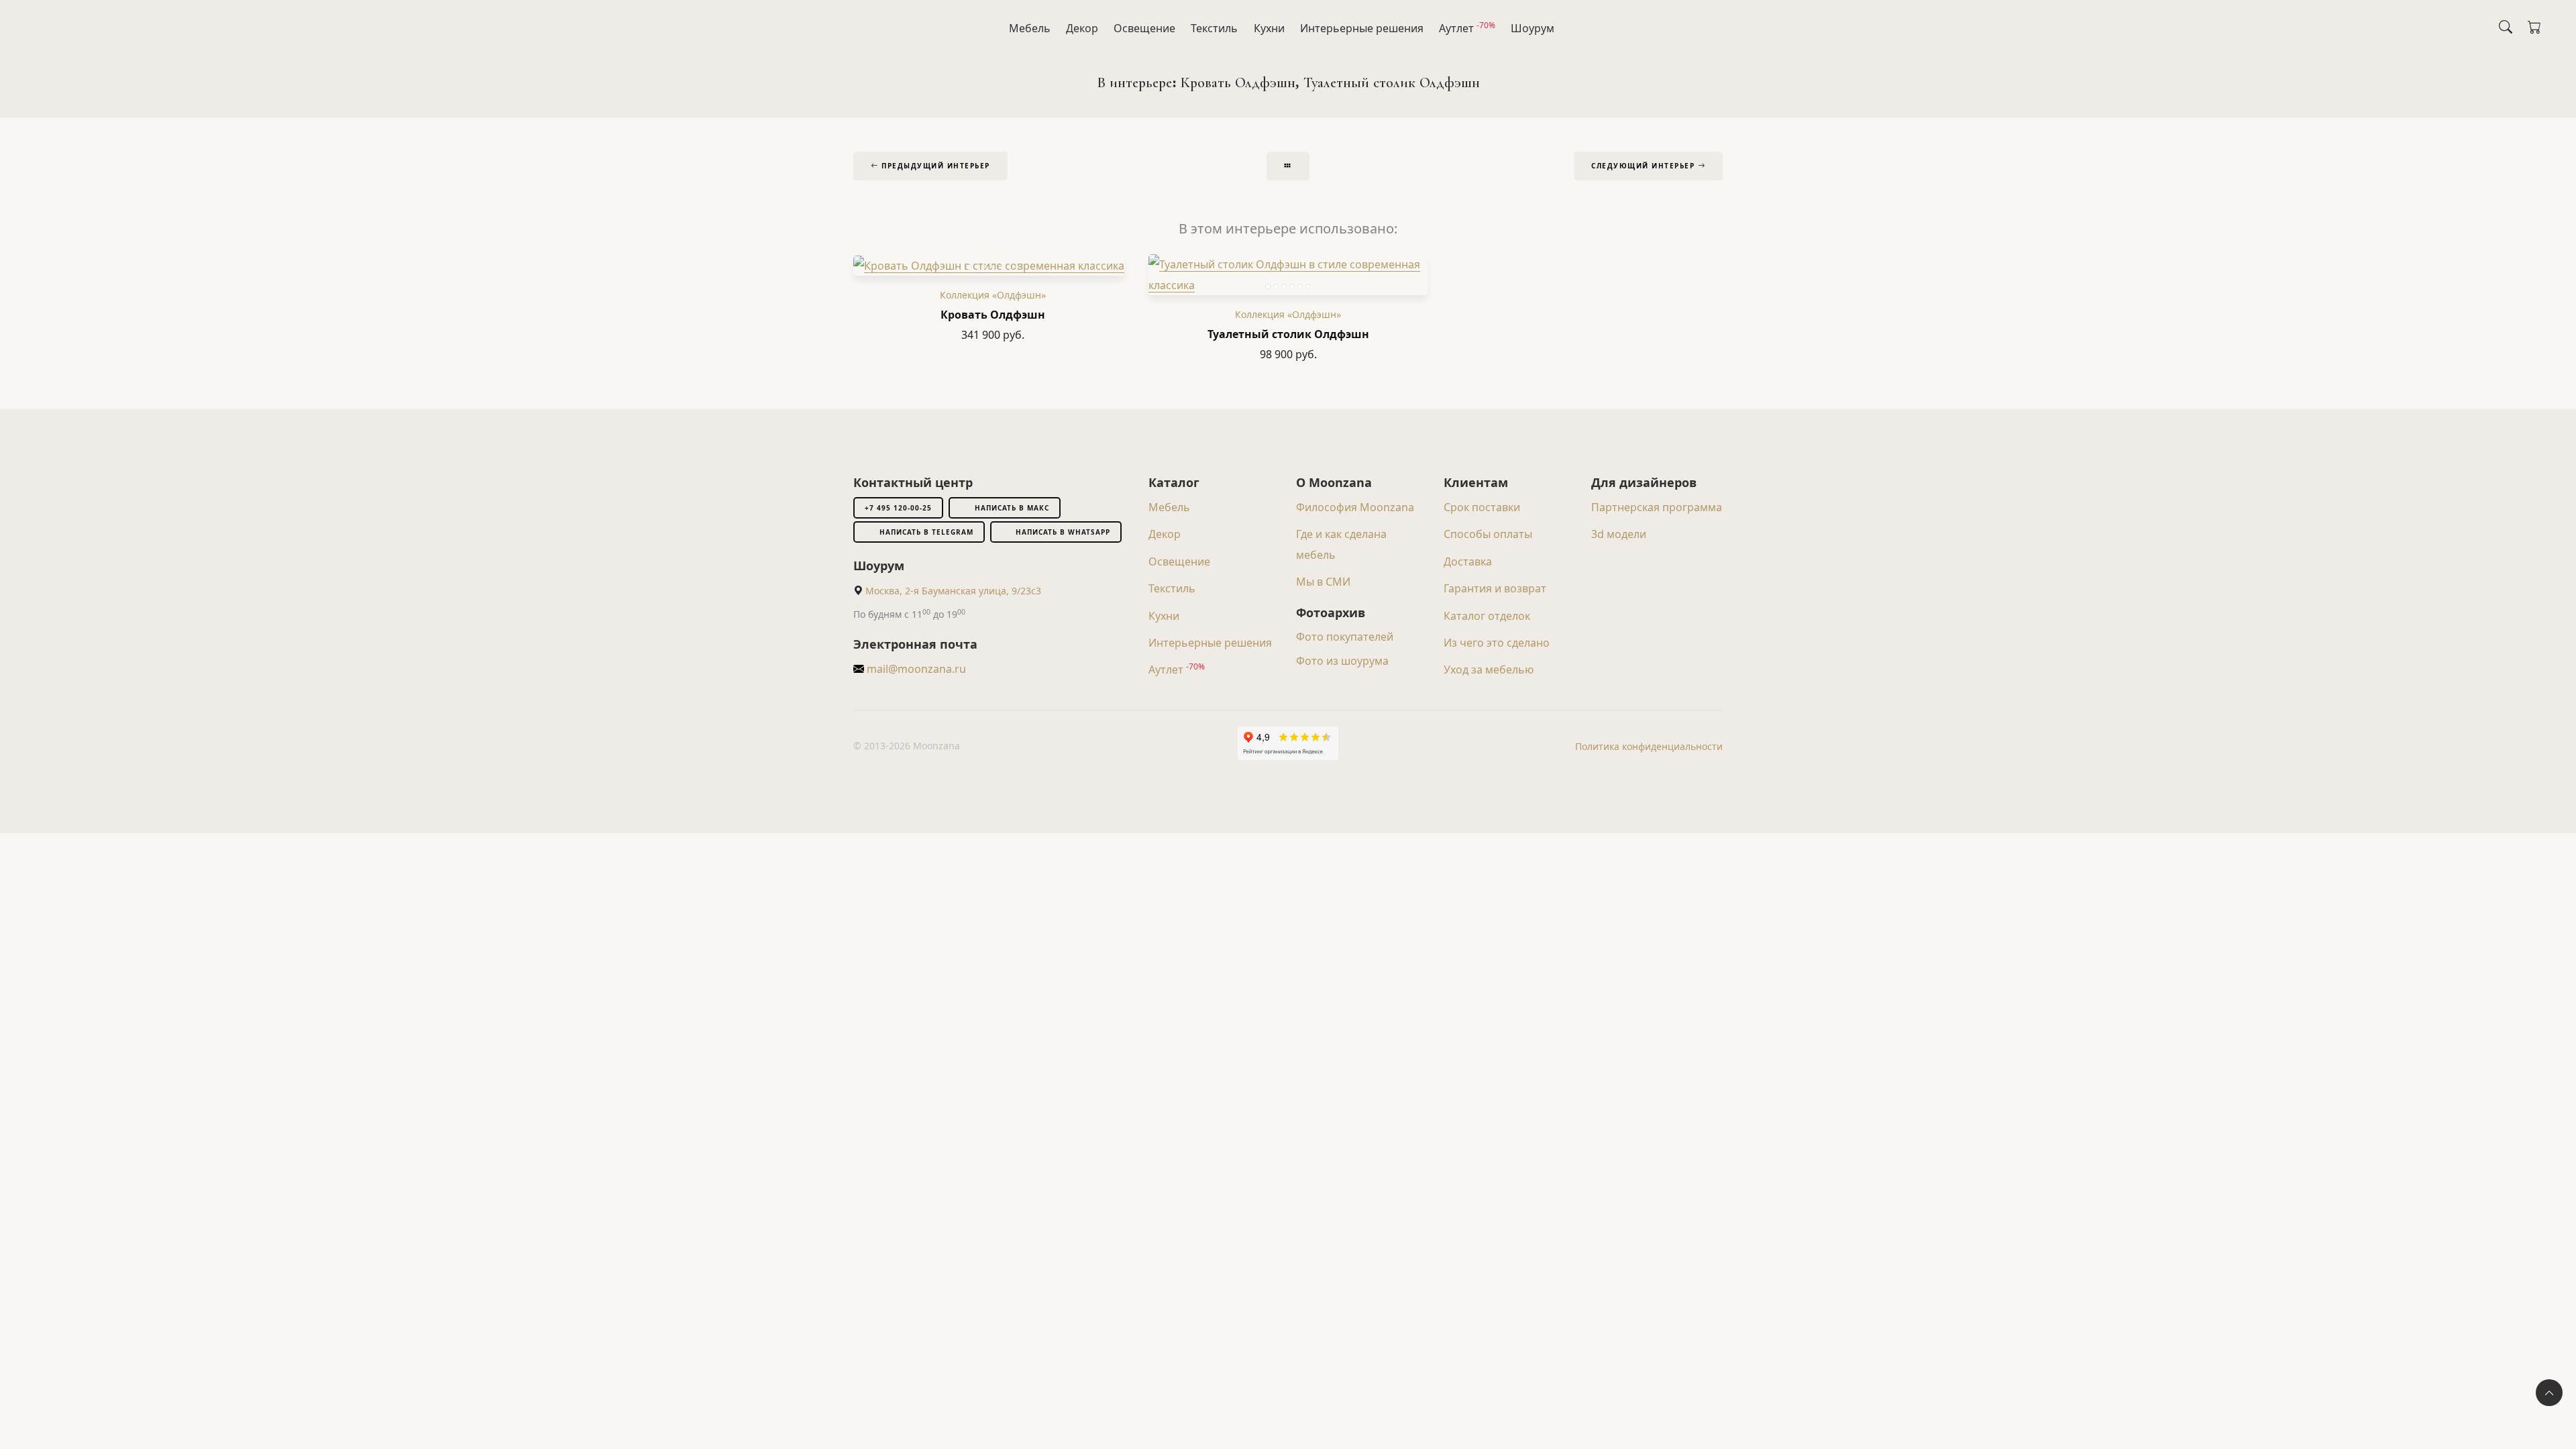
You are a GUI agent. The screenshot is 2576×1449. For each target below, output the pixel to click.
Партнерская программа (1657, 507)
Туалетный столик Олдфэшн (1288, 334)
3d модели (1619, 534)
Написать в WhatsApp (1063, 532)
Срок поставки (1482, 507)
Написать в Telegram (926, 532)
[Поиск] (2506, 27)
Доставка (1468, 561)
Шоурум (1533, 28)
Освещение (1144, 28)
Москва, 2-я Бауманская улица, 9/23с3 (953, 591)
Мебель (1030, 28)
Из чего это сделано (1497, 643)
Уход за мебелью (1489, 669)
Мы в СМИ (1323, 582)
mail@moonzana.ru (915, 669)
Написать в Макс (1012, 508)
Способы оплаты (1488, 534)
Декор (1082, 28)
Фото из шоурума (1342, 661)
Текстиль (1214, 28)
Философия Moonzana (1355, 507)
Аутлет (1467, 28)
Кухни (1269, 28)
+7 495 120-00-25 (898, 508)
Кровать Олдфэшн (993, 315)
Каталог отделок (1487, 616)
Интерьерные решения (1362, 28)
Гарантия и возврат (1495, 588)
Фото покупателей (1345, 637)
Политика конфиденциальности (1649, 746)
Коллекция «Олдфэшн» (993, 295)
